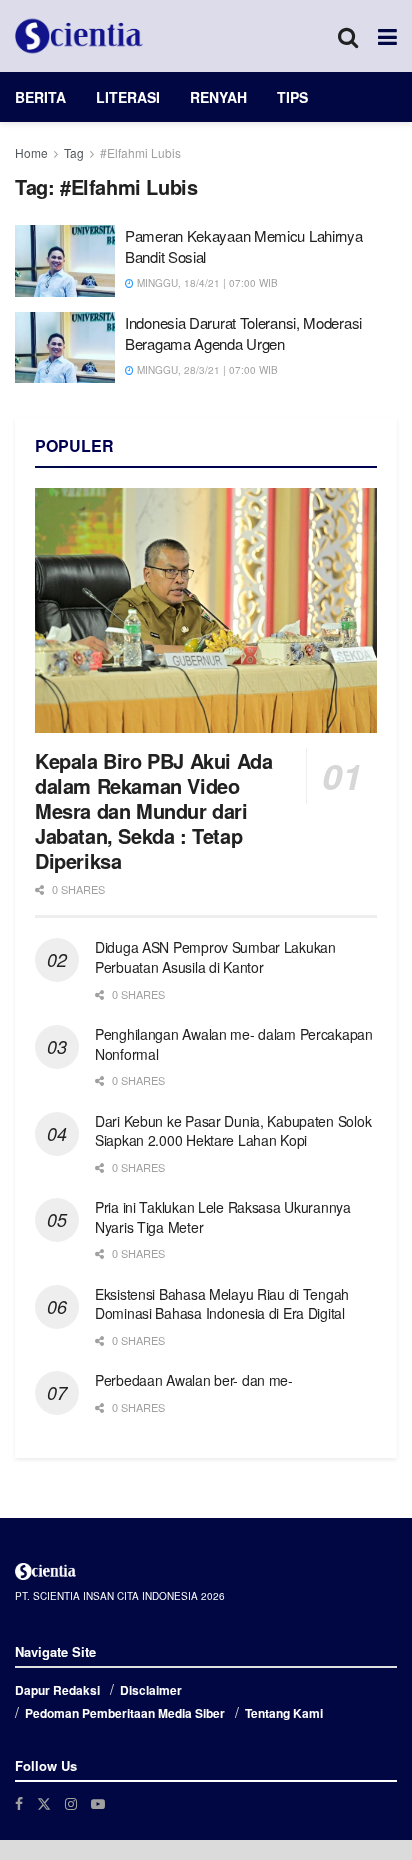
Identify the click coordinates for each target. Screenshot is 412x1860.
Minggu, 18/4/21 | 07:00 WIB (206, 283)
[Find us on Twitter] (44, 1803)
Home (31, 152)
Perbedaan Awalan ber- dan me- (194, 1380)
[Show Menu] (387, 36)
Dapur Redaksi (57, 1690)
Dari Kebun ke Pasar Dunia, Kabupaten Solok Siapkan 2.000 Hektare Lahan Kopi (233, 1131)
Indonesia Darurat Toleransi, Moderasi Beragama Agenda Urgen (243, 333)
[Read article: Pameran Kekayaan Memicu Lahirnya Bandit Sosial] (65, 261)
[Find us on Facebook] (19, 1803)
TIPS (292, 97)
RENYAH (218, 97)
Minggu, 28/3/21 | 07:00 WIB (206, 370)
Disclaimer (151, 1690)
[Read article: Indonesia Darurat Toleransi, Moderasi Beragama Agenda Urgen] (65, 348)
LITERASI (128, 97)
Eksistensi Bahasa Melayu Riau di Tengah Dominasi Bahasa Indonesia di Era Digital (222, 1304)
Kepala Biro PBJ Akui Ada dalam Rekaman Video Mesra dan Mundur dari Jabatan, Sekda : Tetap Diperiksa (153, 810)
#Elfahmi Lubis (140, 152)
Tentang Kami (284, 1713)
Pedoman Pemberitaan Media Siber (125, 1713)
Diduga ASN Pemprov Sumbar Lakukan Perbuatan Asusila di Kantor (215, 957)
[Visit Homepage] (79, 36)
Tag (74, 152)
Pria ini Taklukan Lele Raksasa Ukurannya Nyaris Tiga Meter (223, 1217)
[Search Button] (348, 36)
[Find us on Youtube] (98, 1803)
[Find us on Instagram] (71, 1803)
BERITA (40, 97)
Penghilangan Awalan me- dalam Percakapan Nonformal (234, 1044)
